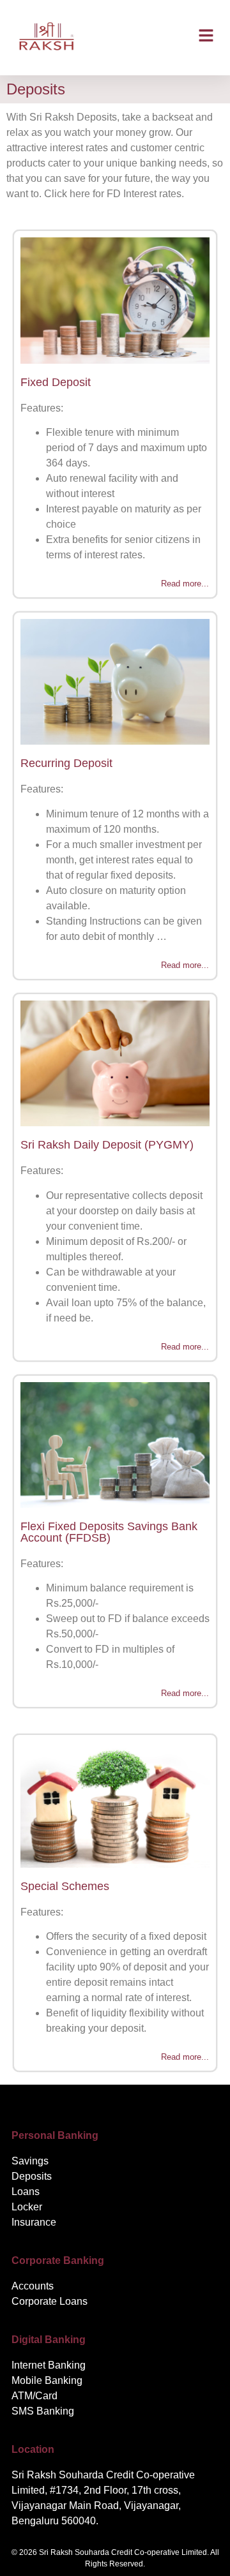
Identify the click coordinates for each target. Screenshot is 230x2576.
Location (33, 2449)
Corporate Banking (58, 2260)
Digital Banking (49, 2340)
